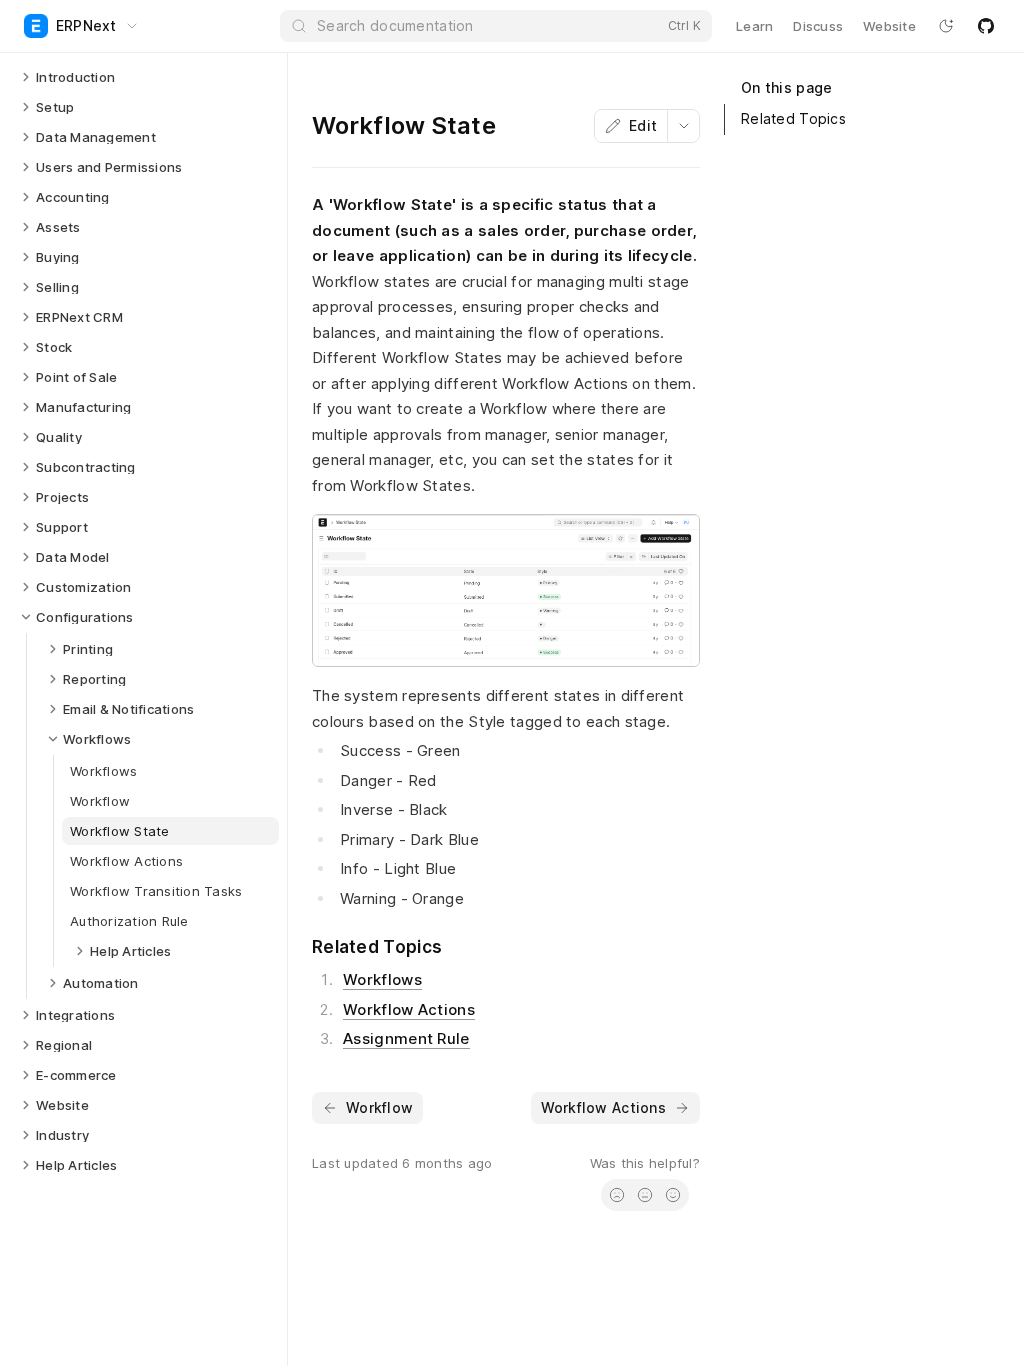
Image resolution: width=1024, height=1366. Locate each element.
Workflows (382, 979)
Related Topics (793, 118)
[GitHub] (986, 26)
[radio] (617, 1195)
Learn (754, 26)
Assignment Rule (406, 1038)
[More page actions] (683, 126)
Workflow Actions (409, 1009)
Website (889, 26)
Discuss (818, 26)
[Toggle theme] (946, 26)
